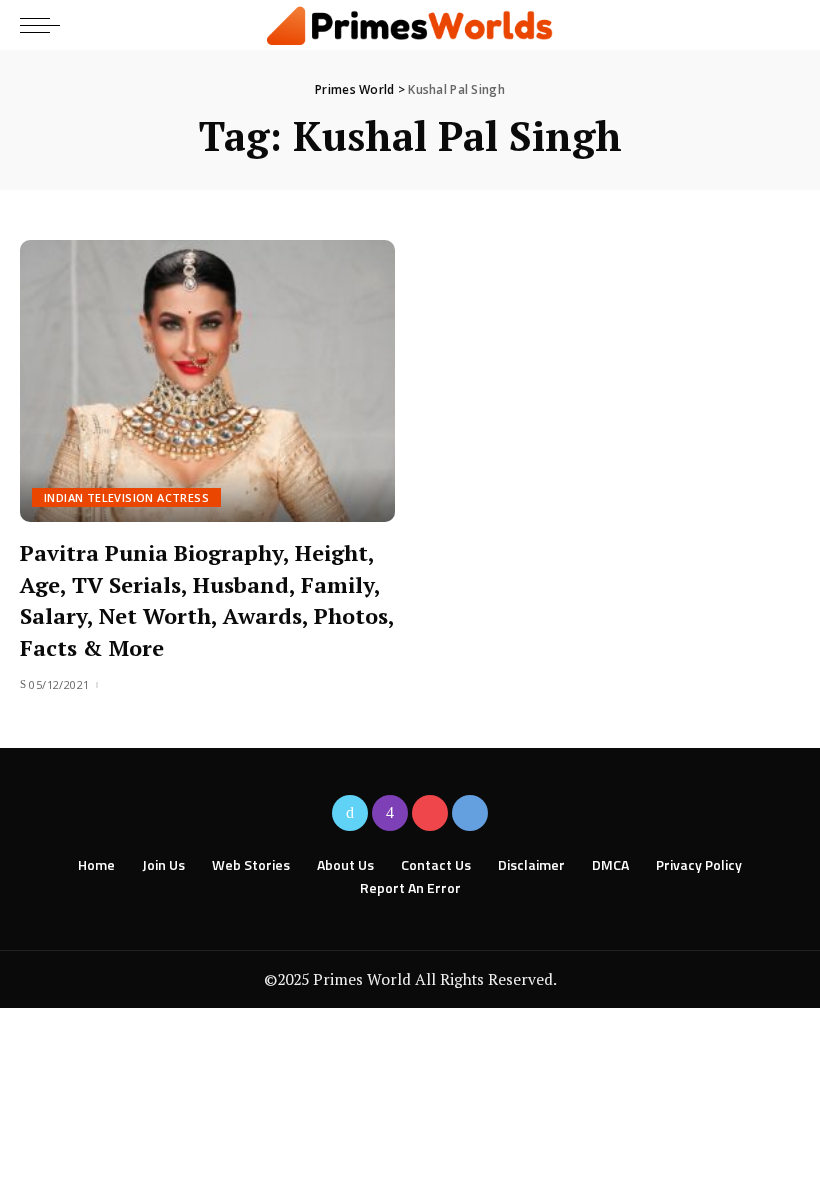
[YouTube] (430, 813)
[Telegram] (470, 813)
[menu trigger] (45, 25)
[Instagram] (390, 813)
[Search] (782, 25)
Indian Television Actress (126, 497)
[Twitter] (350, 813)
